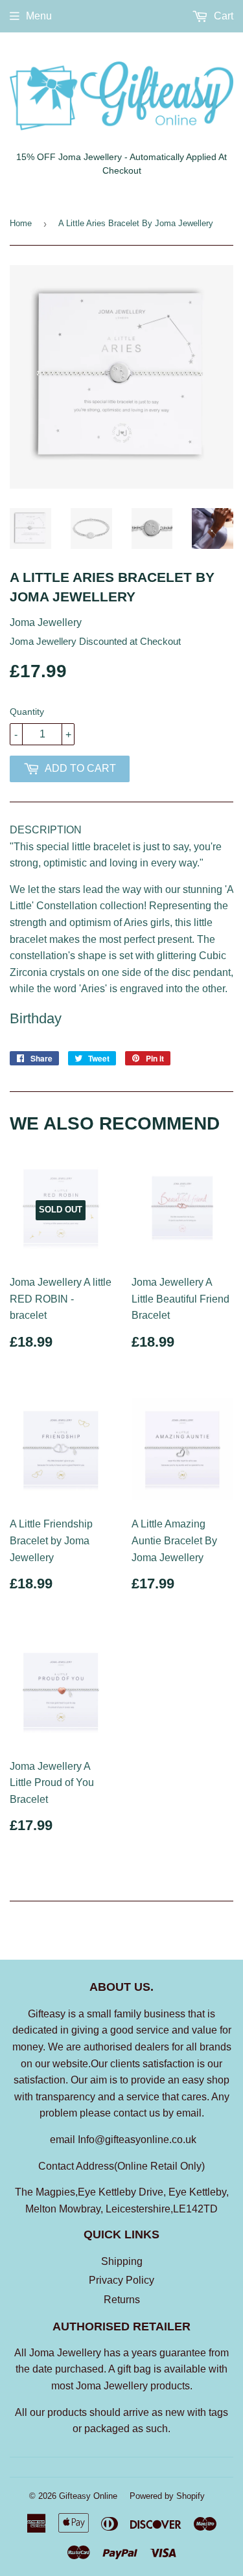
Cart (222, 16)
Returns (122, 2300)
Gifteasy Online (88, 2496)
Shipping (122, 2261)
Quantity (27, 712)
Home (21, 223)
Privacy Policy (121, 2280)
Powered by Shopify (167, 2496)
